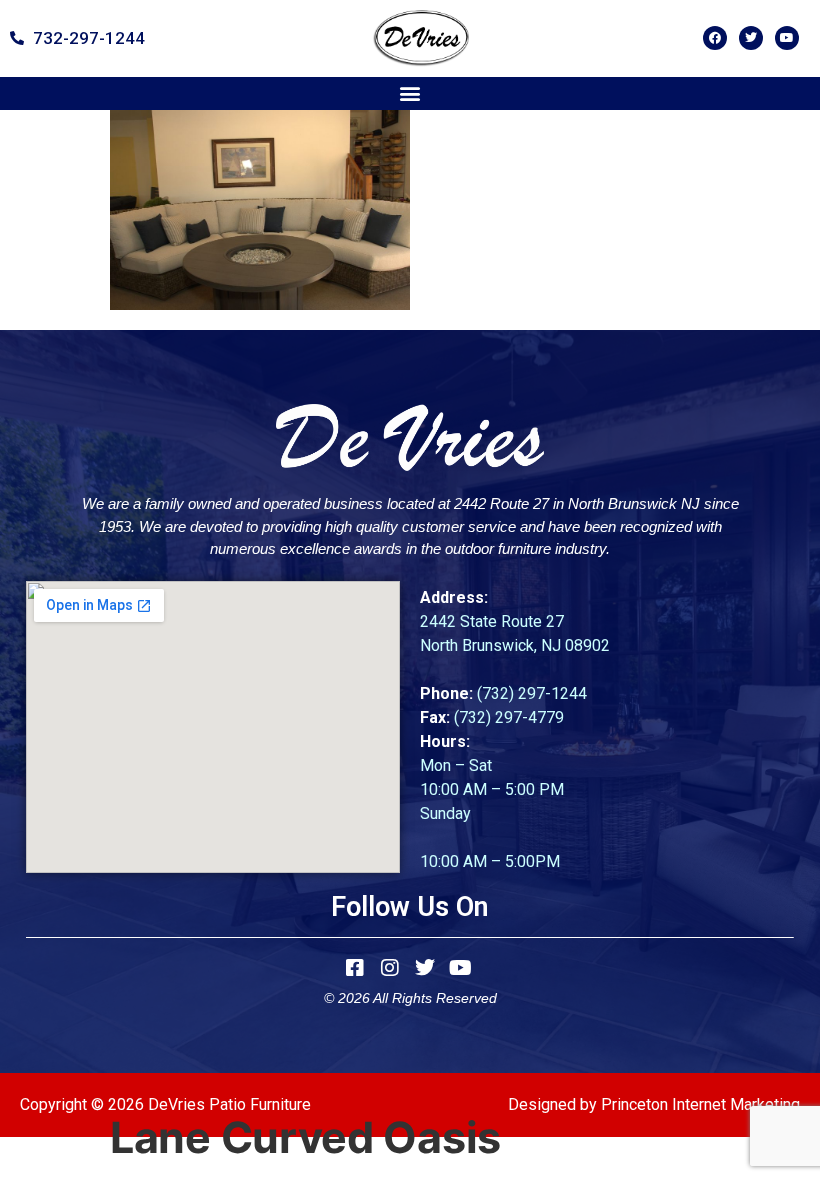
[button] (410, 93)
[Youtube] (787, 38)
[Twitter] (751, 38)
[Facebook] (715, 38)
